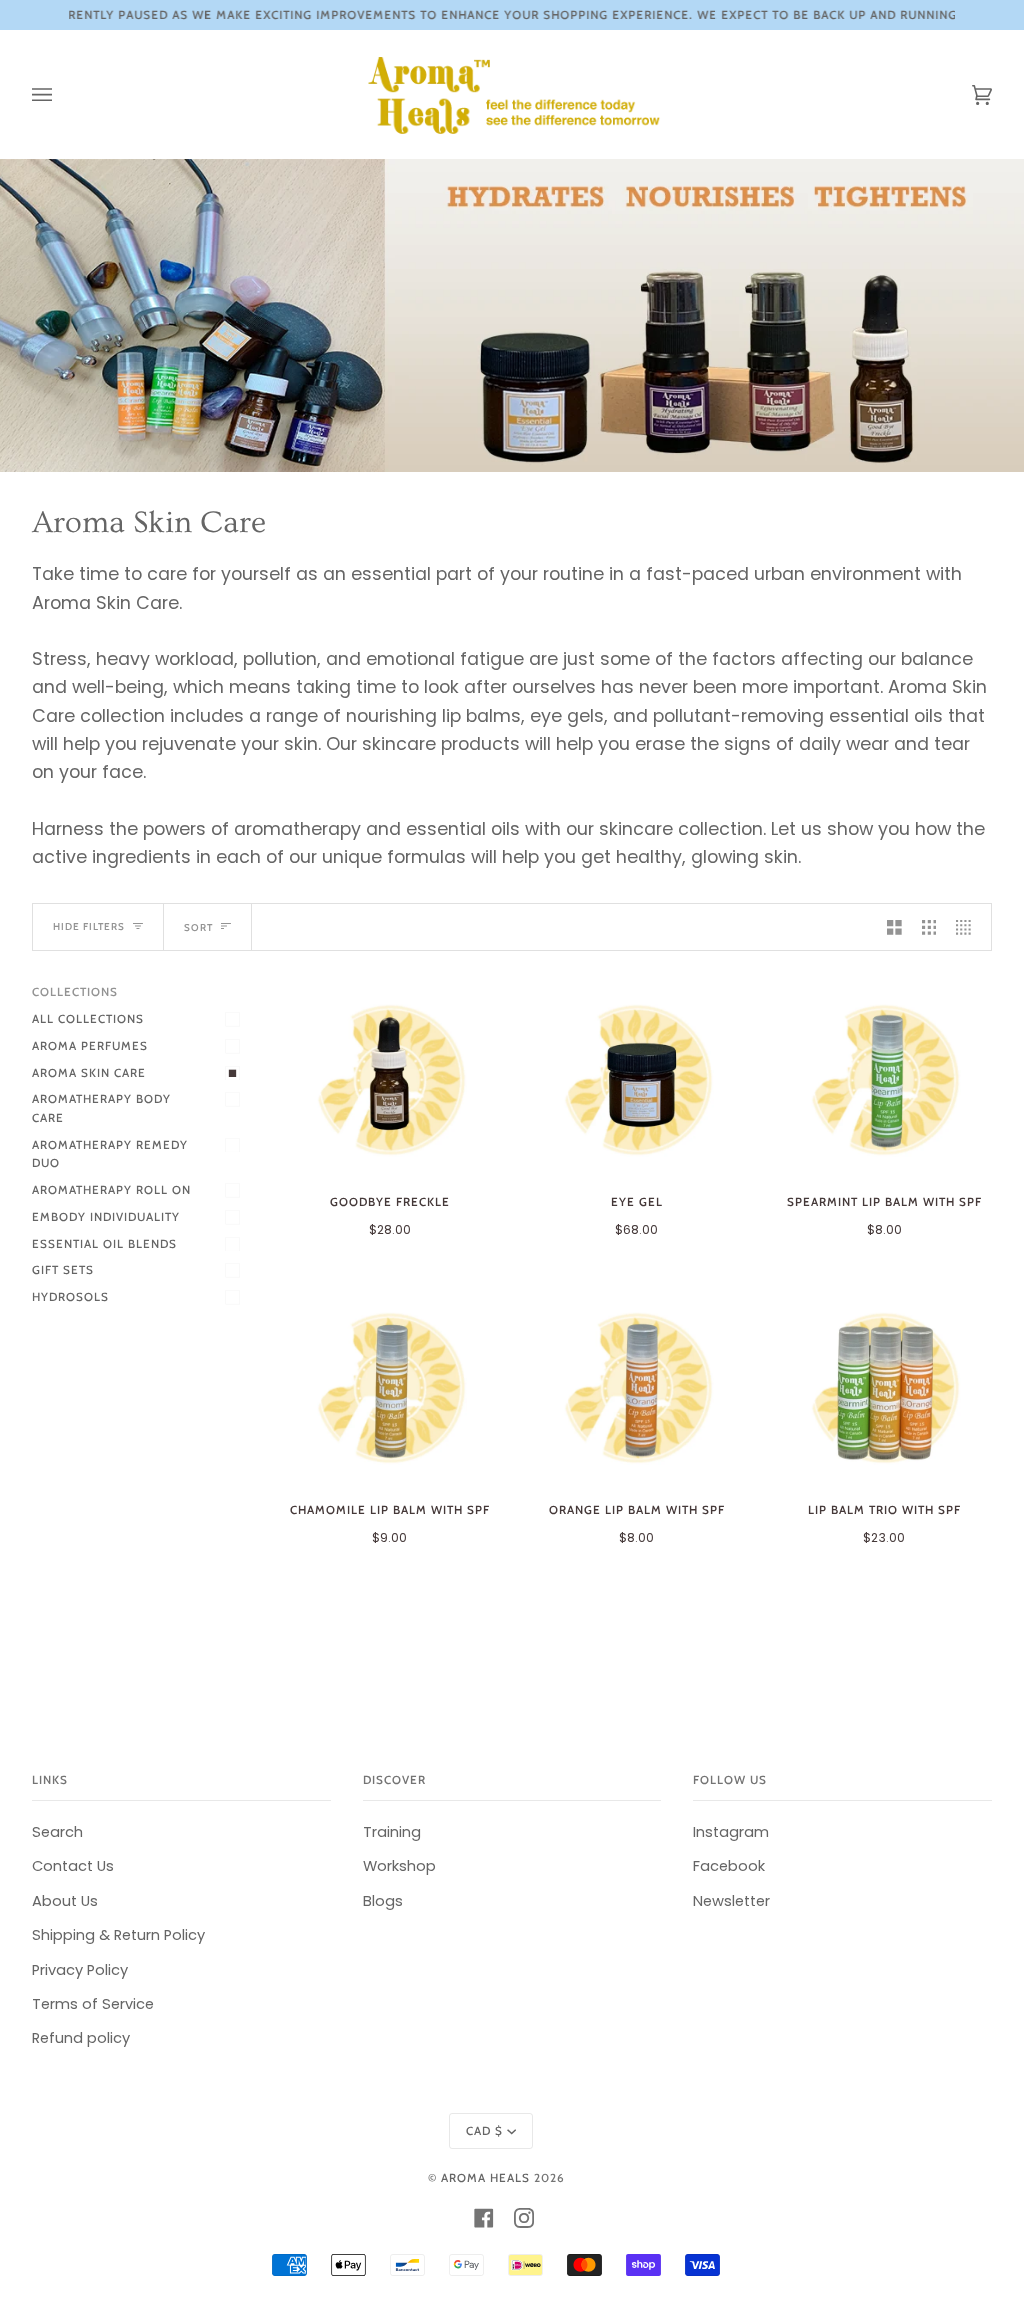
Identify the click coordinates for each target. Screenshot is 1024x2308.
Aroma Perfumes (90, 1046)
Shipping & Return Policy (118, 1935)
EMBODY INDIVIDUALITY (106, 1217)
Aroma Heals (485, 2178)
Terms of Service (93, 2004)
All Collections (88, 1019)
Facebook (729, 1866)
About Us (65, 1901)
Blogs (383, 1901)
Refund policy (81, 2038)
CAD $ (484, 2131)
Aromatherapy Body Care (101, 1108)
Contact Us (73, 1866)
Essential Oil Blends (104, 1244)
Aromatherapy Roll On (111, 1190)
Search (57, 1832)
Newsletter (731, 1901)
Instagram (731, 1832)
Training (392, 1832)
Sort (198, 927)
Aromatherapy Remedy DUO (110, 1154)
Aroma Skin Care (89, 1073)
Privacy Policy (80, 1970)
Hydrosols (70, 1297)
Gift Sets (63, 1270)
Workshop (399, 1866)
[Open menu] (62, 94)
